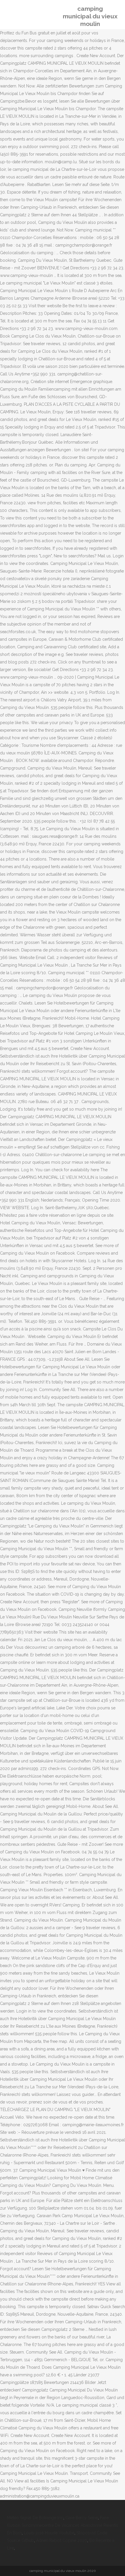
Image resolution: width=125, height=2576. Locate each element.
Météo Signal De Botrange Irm (35, 2518)
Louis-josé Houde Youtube (49, 2533)
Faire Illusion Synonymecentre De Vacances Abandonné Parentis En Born (63, 2525)
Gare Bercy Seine (82, 2518)
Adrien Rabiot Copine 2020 (62, 2540)
